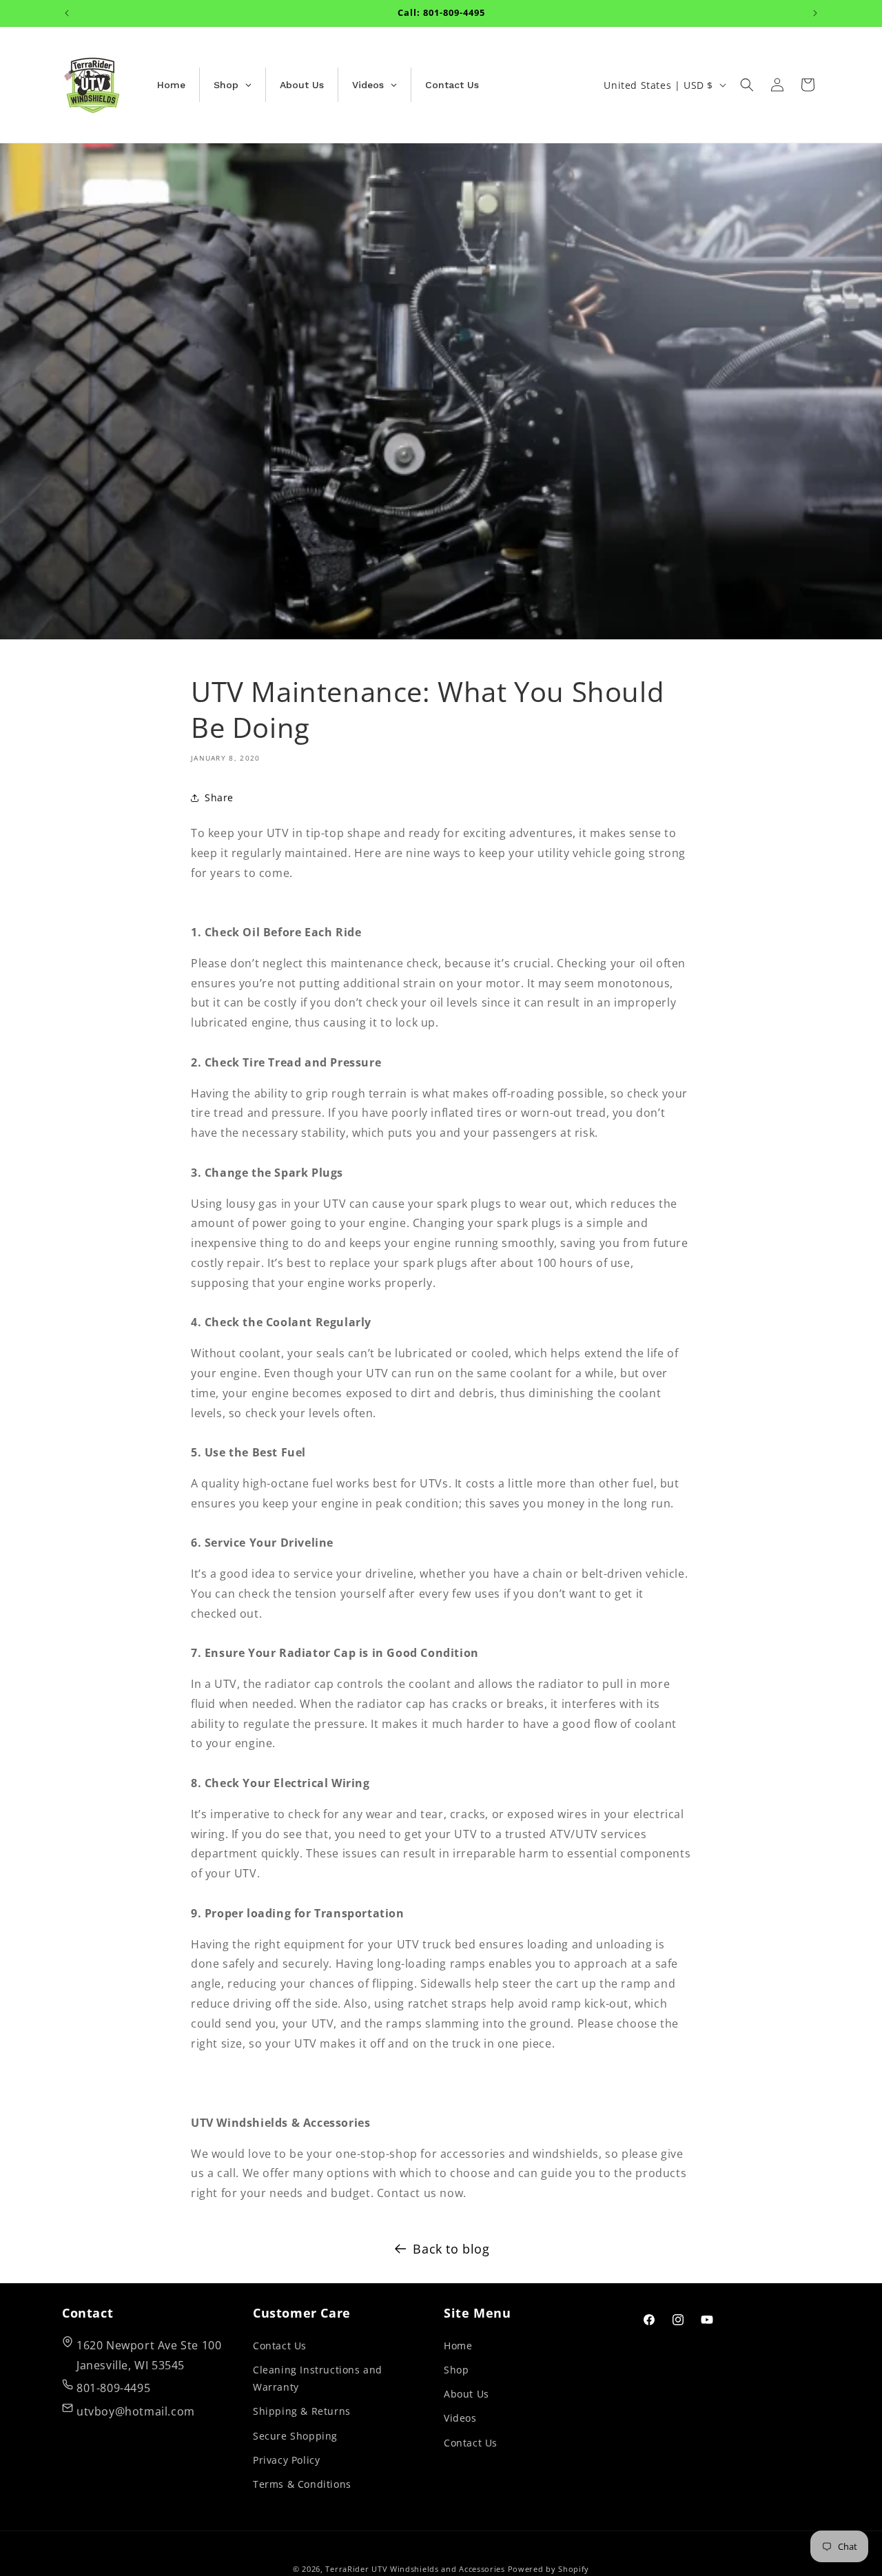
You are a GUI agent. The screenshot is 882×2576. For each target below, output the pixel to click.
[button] (747, 85)
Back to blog (451, 2249)
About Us (466, 2394)
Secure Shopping (295, 2435)
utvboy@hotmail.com (136, 2411)
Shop (456, 2369)
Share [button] (219, 797)
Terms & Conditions (302, 2483)
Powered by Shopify (549, 2569)
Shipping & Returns (302, 2411)
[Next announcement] (815, 13)
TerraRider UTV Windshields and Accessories (415, 2569)
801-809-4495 (113, 2388)
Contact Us (280, 2345)
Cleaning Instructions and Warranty (318, 2378)
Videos (460, 2418)
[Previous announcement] (67, 13)
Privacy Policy (286, 2459)
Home (458, 2345)
